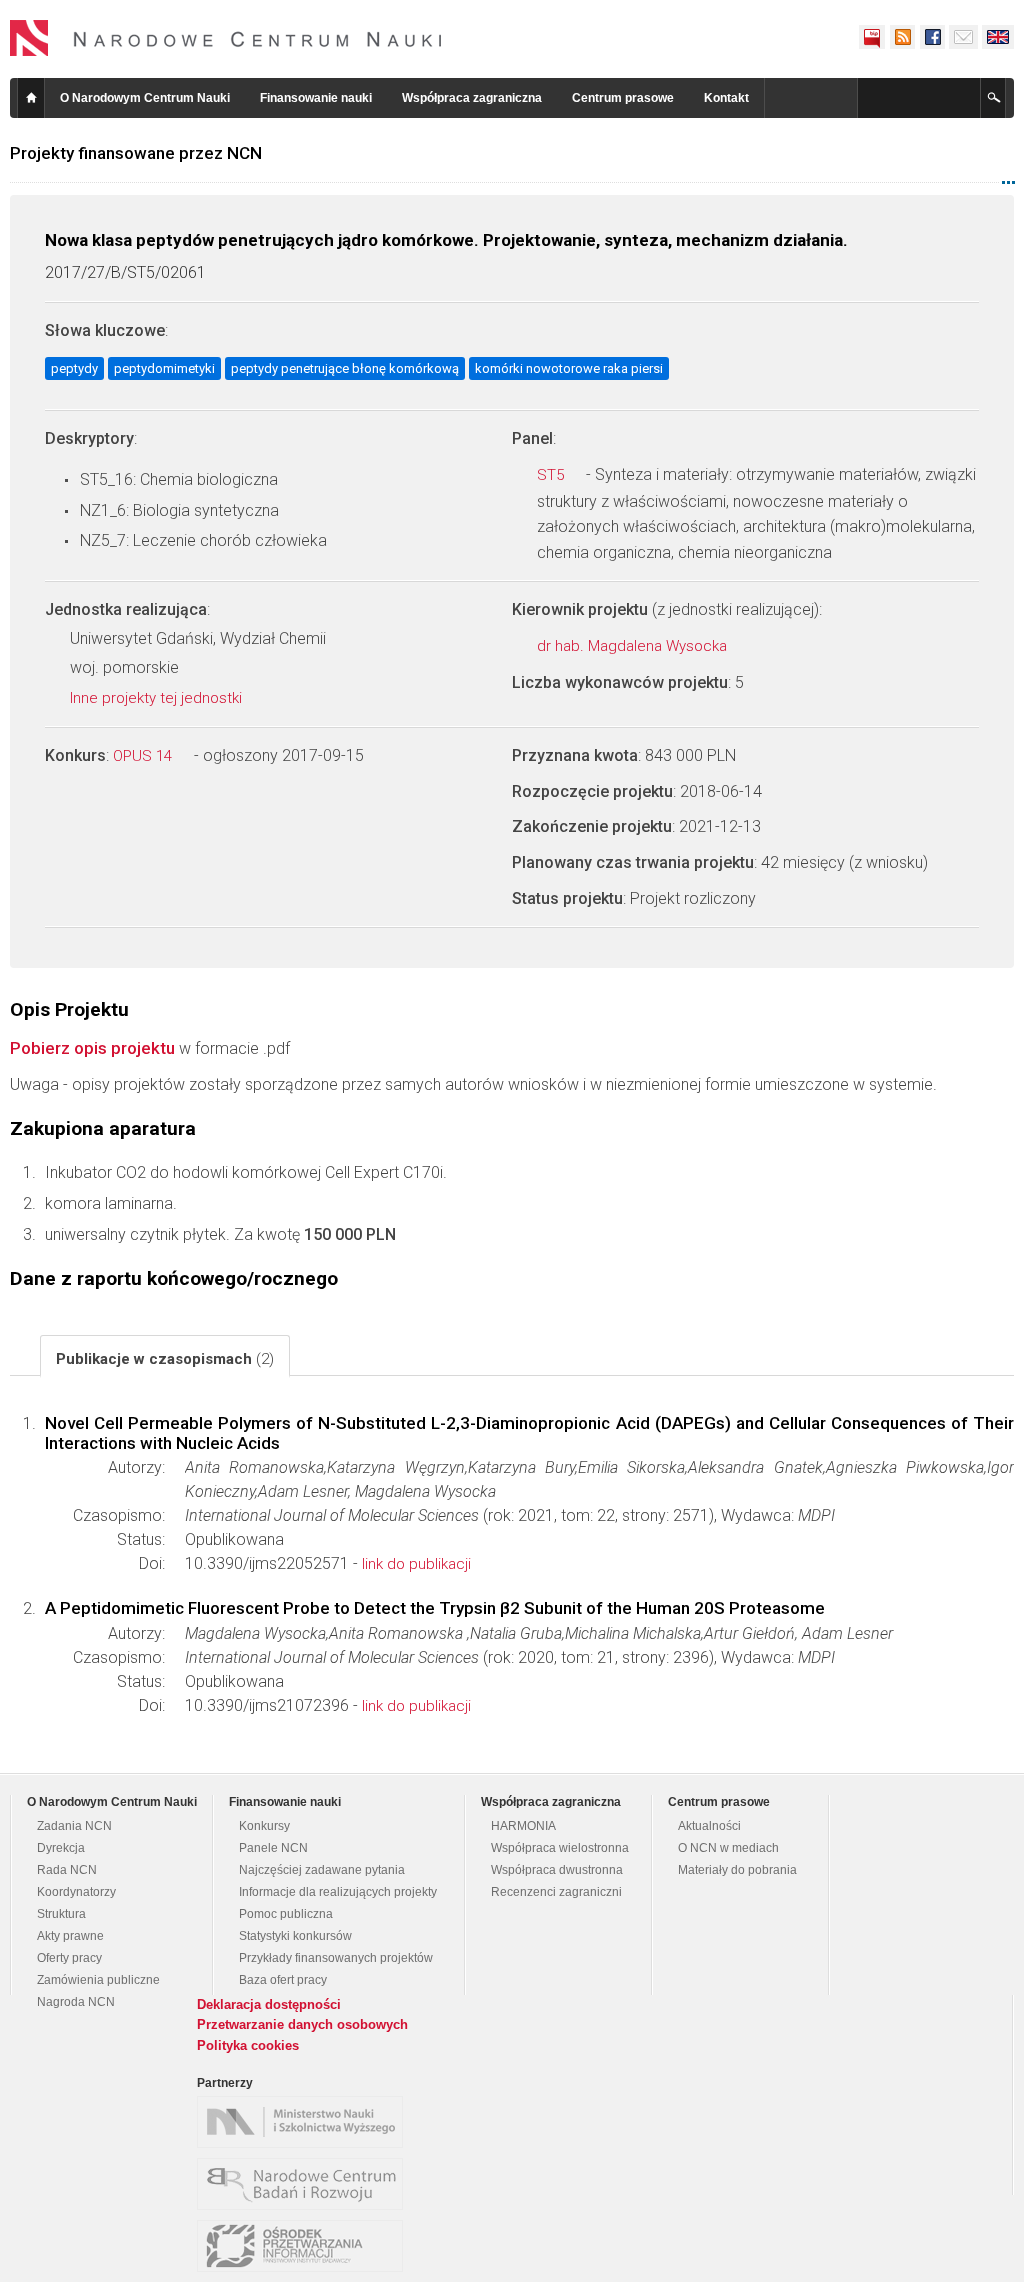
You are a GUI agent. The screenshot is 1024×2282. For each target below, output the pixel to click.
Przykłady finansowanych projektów (336, 1958)
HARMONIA (523, 1826)
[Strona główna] (226, 38)
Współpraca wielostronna (560, 1848)
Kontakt (726, 98)
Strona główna (31, 98)
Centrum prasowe (623, 98)
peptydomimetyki (164, 368)
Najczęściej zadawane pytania (322, 1870)
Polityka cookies (248, 2045)
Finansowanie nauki (316, 98)
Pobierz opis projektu (92, 1048)
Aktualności (709, 1826)
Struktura (61, 1914)
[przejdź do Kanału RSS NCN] (902, 37)
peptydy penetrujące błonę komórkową (345, 368)
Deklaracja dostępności (269, 2004)
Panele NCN (273, 1848)
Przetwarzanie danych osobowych (302, 2024)
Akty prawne (70, 1936)
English (998, 37)
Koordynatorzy (76, 1892)
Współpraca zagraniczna (472, 98)
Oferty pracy (69, 1958)
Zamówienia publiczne (98, 1980)
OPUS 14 (144, 756)
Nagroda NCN (76, 2002)
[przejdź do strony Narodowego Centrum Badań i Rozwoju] (305, 2184)
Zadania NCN (74, 1826)
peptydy (74, 368)
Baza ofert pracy (283, 1980)
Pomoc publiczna (286, 1914)
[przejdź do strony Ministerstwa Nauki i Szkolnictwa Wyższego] (305, 2122)
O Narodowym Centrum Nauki (145, 98)
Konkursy (264, 1826)
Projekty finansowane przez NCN (136, 153)
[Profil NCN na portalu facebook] (932, 37)
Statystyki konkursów (295, 1936)
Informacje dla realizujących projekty (338, 1892)
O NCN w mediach (728, 1848)
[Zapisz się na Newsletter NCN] (963, 37)
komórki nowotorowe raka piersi (569, 368)
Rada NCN (67, 1870)
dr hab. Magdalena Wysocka (634, 646)
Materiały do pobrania (737, 1870)
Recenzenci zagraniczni (556, 1892)
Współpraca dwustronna (557, 1870)
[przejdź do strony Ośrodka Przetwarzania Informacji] (305, 2246)
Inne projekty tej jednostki (158, 698)
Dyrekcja (61, 1848)
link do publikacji (416, 1564)
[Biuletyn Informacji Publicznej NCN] (872, 37)
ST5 (552, 475)
